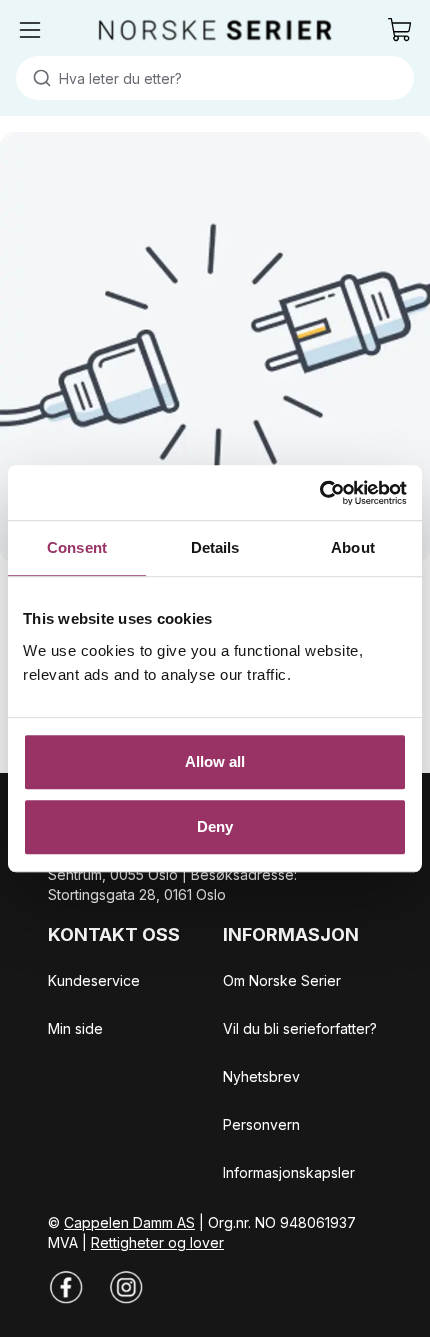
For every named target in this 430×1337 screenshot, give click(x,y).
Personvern (261, 1124)
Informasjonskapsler (289, 1172)
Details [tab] (215, 547)
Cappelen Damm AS (129, 1222)
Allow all (215, 761)
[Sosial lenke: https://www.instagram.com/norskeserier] (126, 1287)
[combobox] (215, 78)
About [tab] (353, 547)
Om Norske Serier (282, 980)
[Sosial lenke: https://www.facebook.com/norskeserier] (66, 1287)
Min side (75, 1028)
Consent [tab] (77, 547)
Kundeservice (94, 980)
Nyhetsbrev (261, 1076)
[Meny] (30, 30)
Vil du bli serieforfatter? (300, 1028)
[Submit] (37, 78)
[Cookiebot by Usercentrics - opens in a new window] (319, 493)
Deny (215, 826)
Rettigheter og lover (157, 1242)
